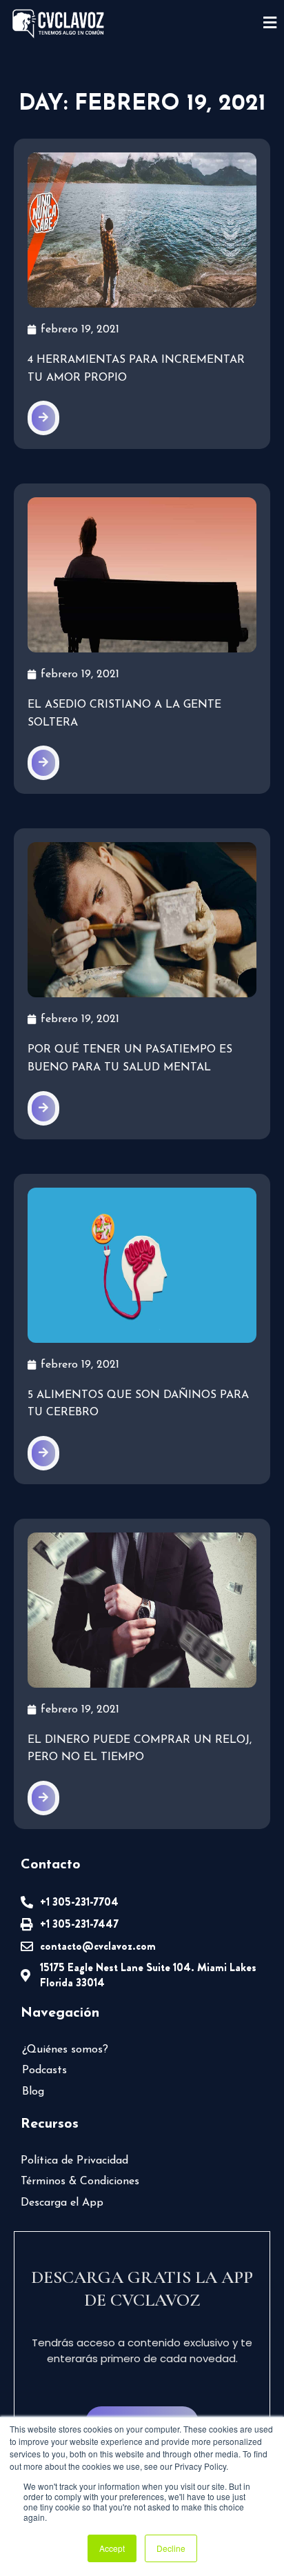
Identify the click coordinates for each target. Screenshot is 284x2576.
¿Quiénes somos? (65, 2050)
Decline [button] (171, 2548)
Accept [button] (112, 2548)
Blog (33, 2092)
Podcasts (44, 2070)
